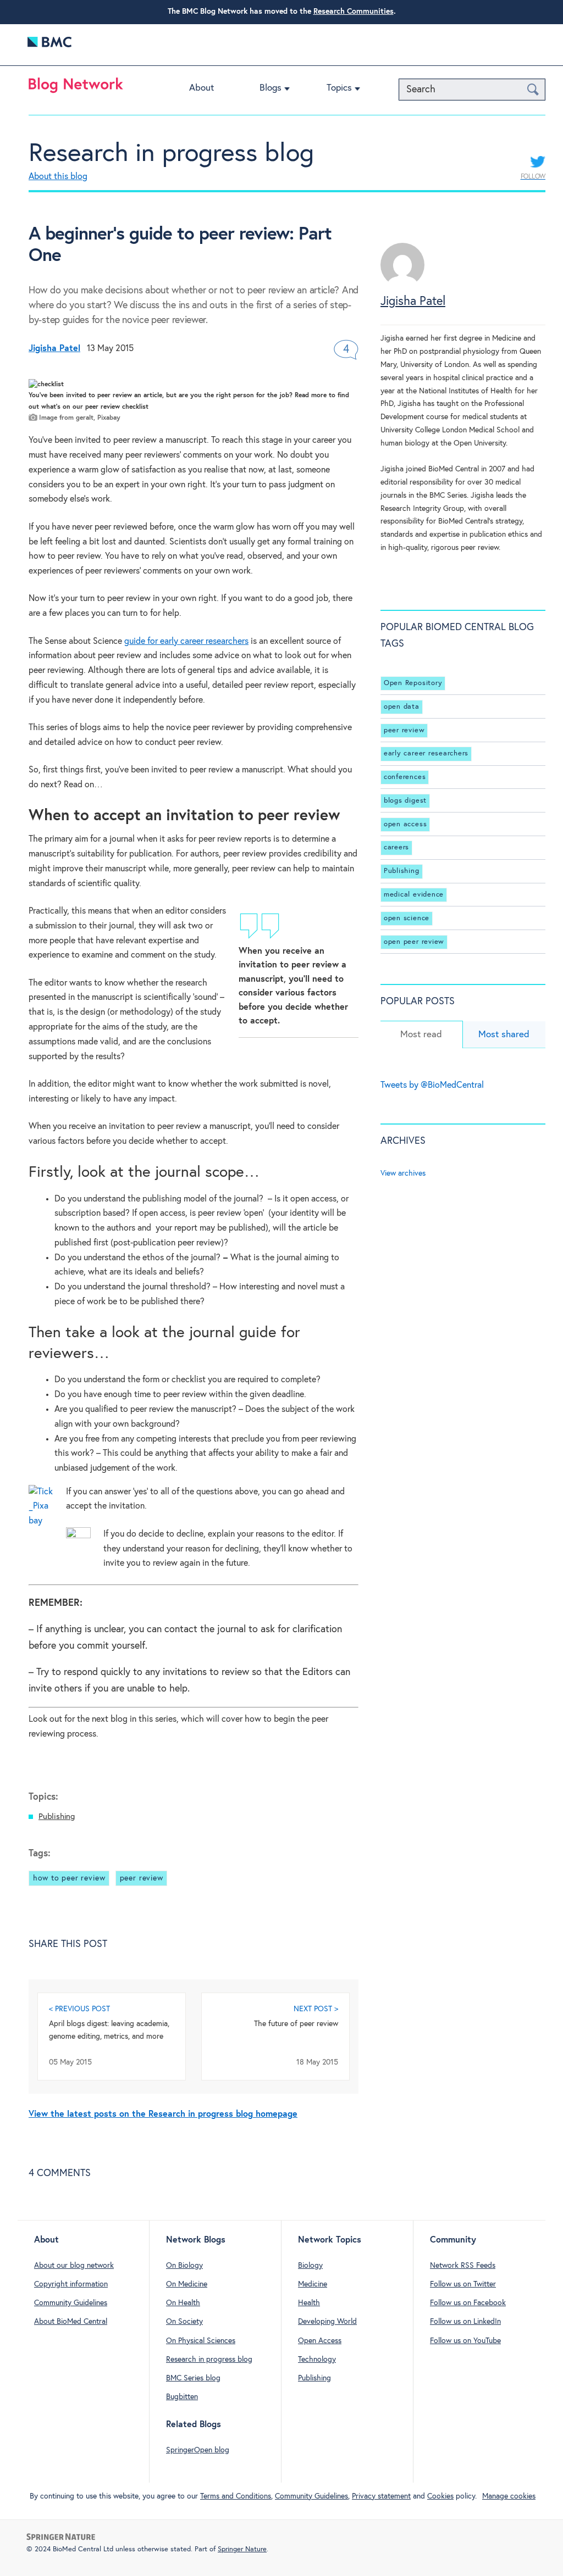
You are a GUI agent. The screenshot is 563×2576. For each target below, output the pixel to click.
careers (396, 847)
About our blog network (74, 2266)
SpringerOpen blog (198, 2450)
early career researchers (426, 753)
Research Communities (354, 12)
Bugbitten (182, 2397)
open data (402, 707)
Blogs (271, 88)
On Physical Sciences (201, 2341)
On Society (184, 2322)
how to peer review (69, 1878)
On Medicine (187, 2284)
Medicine (313, 2284)
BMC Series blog (193, 2378)
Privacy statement (381, 2496)
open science (407, 918)
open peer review (414, 942)
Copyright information (71, 2284)
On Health (183, 2303)
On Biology (184, 2266)
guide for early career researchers (186, 641)
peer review (142, 1878)
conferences (405, 777)
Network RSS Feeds (463, 2266)
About (202, 88)
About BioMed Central (71, 2322)
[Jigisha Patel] (402, 284)
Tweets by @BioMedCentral (432, 1085)
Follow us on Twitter (463, 2284)
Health (309, 2303)
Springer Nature (242, 2549)
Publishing (57, 1816)
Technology (317, 2360)
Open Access (320, 2341)
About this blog (58, 177)
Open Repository (413, 683)
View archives (403, 1173)
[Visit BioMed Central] (49, 45)
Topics (339, 88)
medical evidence (414, 895)
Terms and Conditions (236, 2496)
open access (405, 824)
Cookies (440, 2496)
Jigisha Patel (413, 302)
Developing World (327, 2322)
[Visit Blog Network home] (76, 88)
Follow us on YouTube (465, 2341)
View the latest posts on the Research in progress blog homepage (163, 2114)
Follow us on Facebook (468, 2303)
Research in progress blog (171, 154)
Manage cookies (509, 2496)
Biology (310, 2266)
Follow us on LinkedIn (465, 2322)
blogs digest (405, 801)
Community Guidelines (71, 2303)
